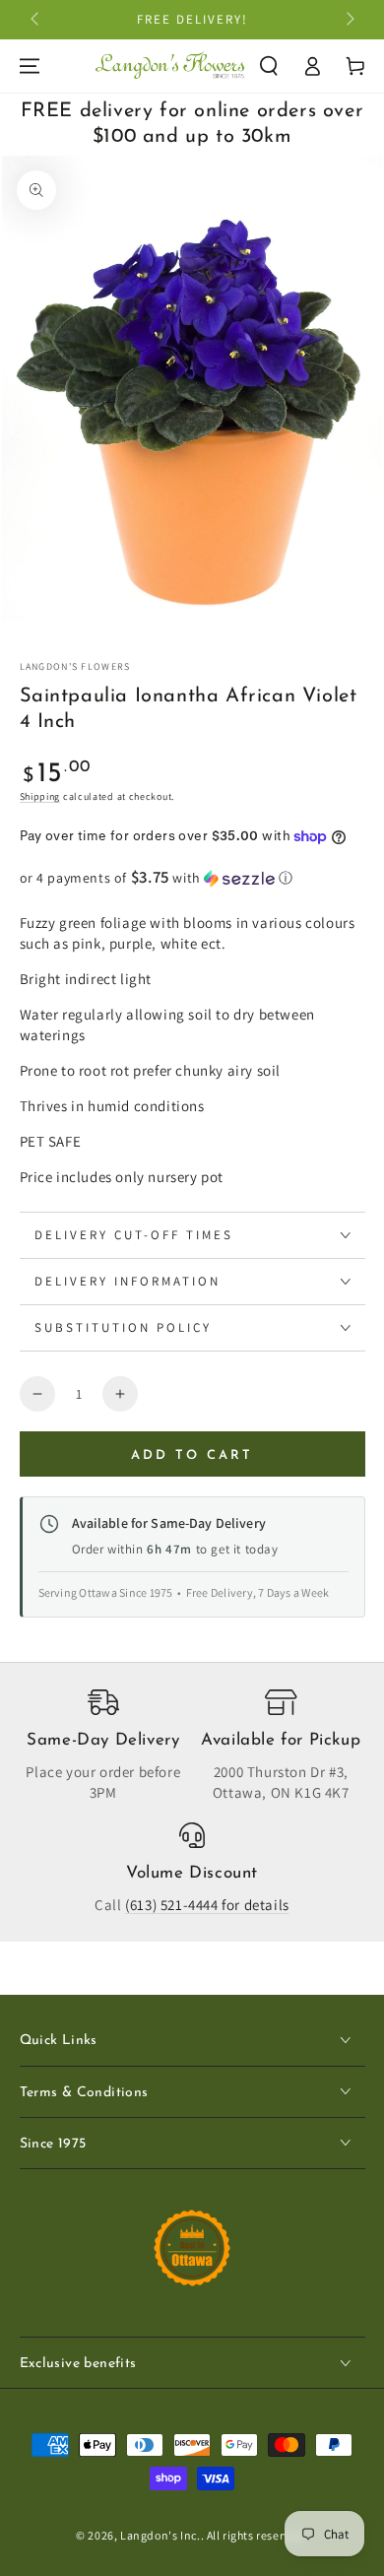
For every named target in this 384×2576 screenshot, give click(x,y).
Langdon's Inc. (160, 2535)
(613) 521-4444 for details (207, 1905)
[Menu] (30, 66)
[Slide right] (349, 20)
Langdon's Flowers (75, 666)
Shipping (40, 796)
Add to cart (192, 1455)
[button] (269, 66)
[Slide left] (36, 20)
